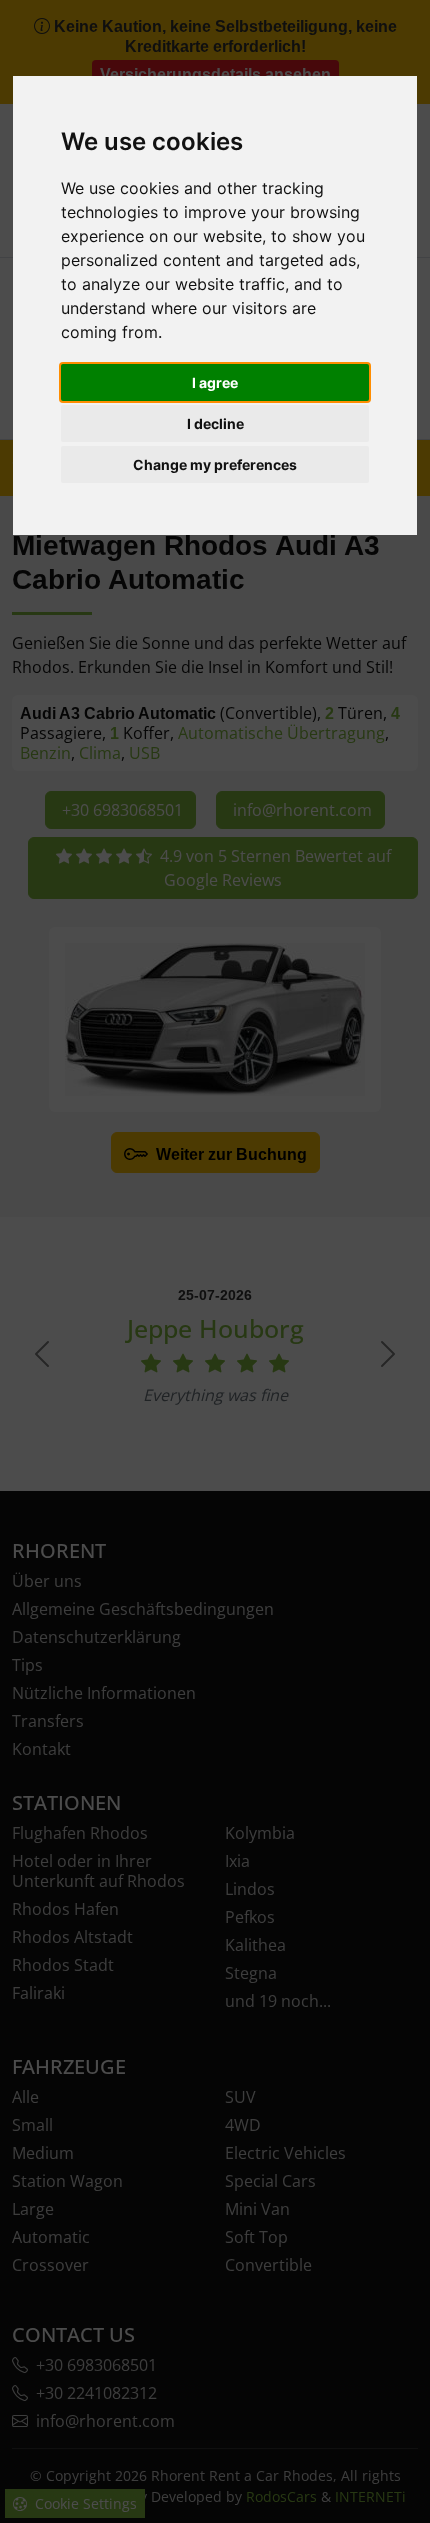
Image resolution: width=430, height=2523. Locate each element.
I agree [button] (215, 382)
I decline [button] (215, 423)
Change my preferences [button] (215, 464)
